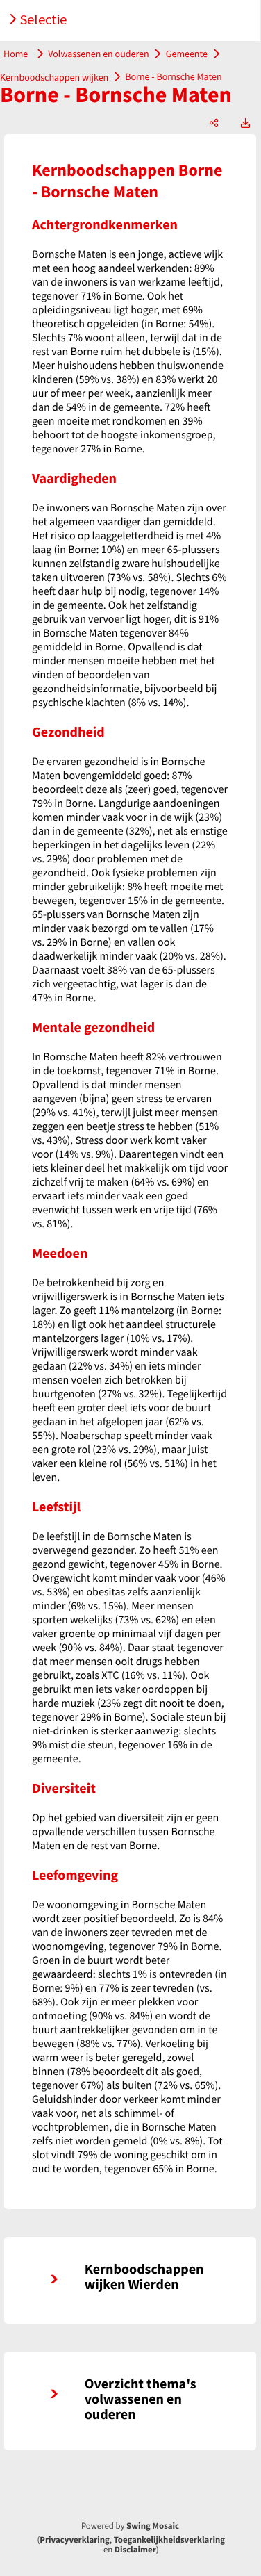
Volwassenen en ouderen (99, 54)
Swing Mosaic (153, 2526)
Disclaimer (135, 2550)
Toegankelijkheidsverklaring (169, 2540)
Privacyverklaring (75, 2540)
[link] (130, 2280)
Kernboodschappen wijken (54, 76)
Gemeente (187, 54)
